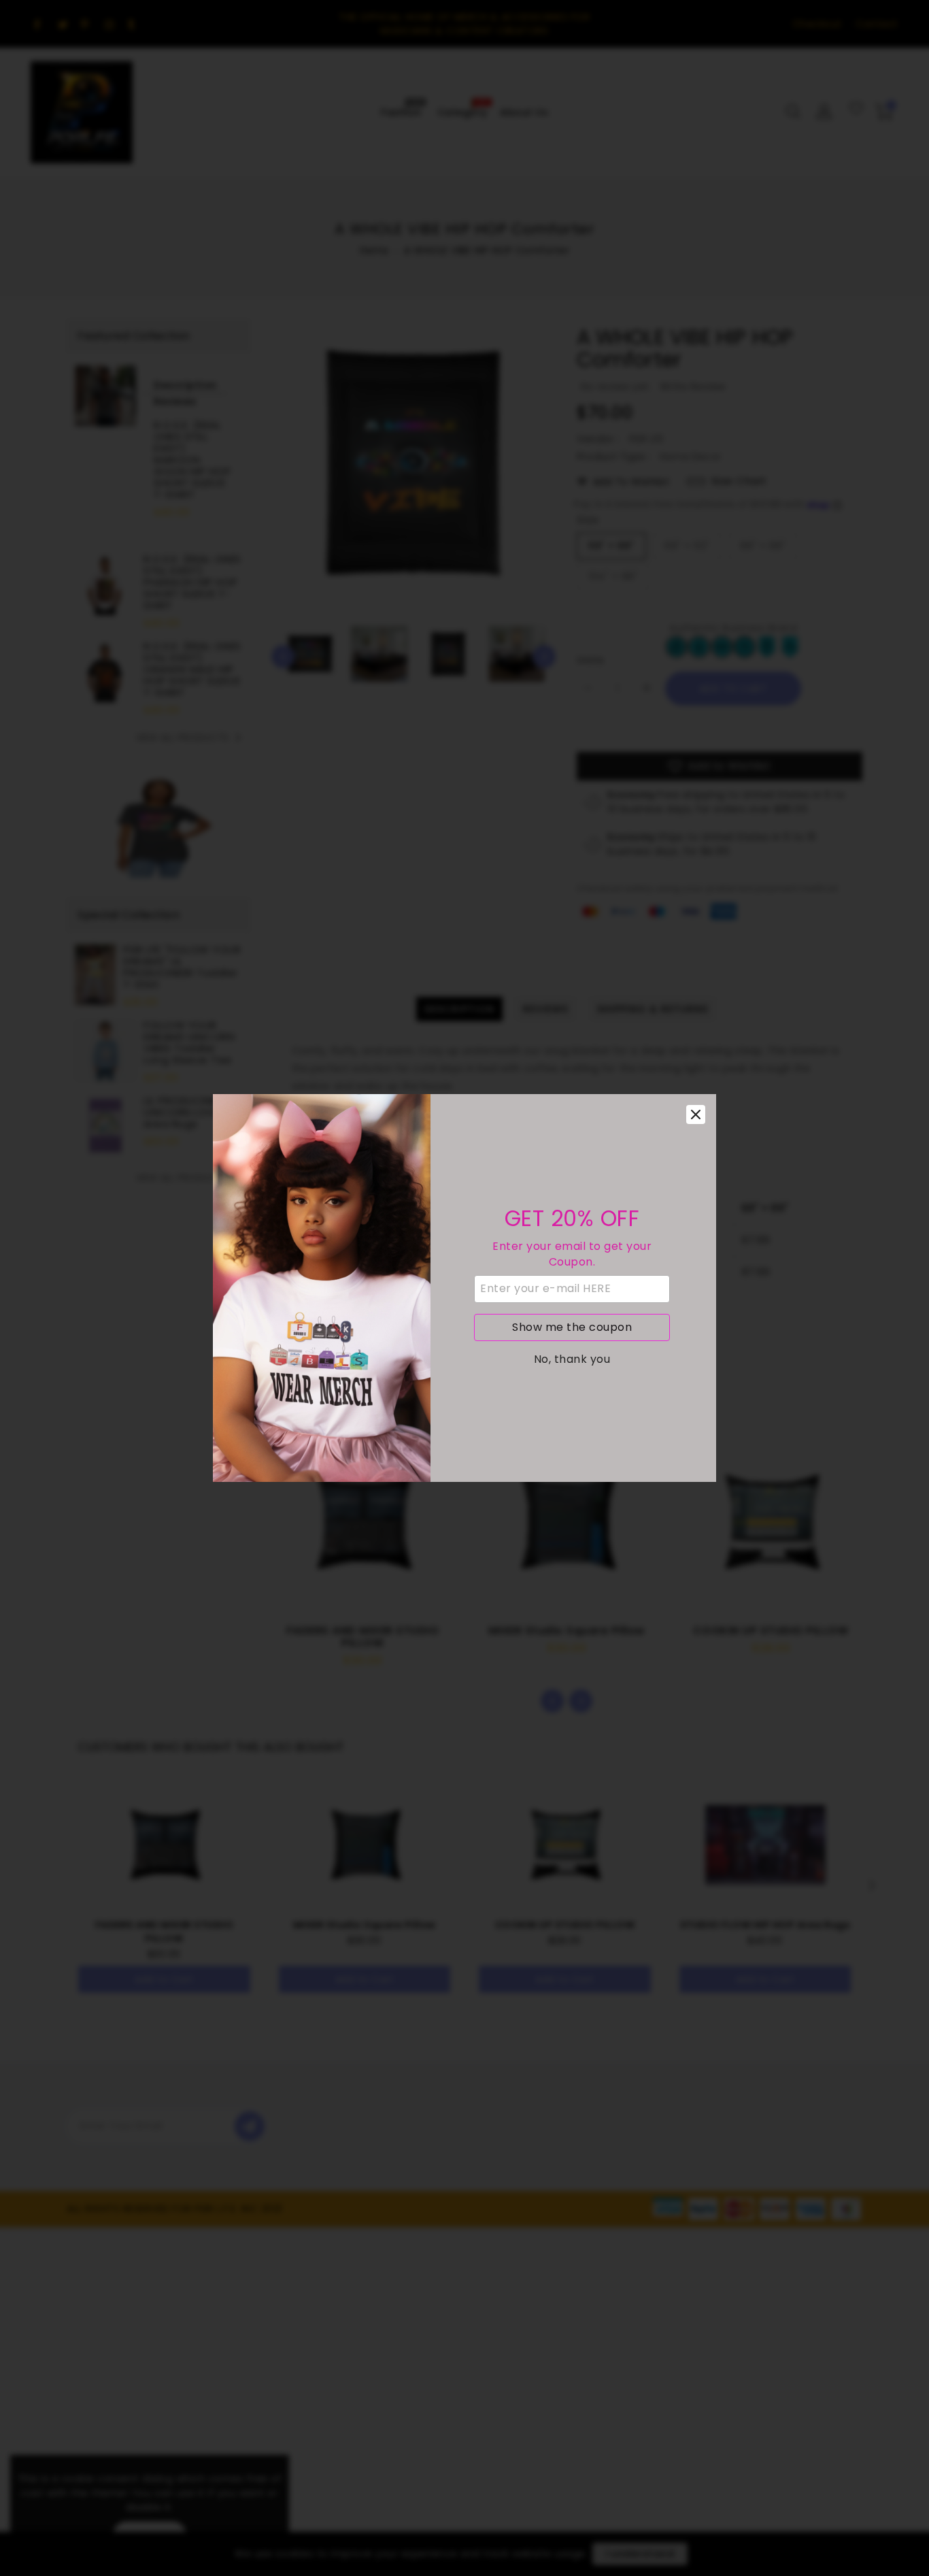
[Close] (696, 1114)
